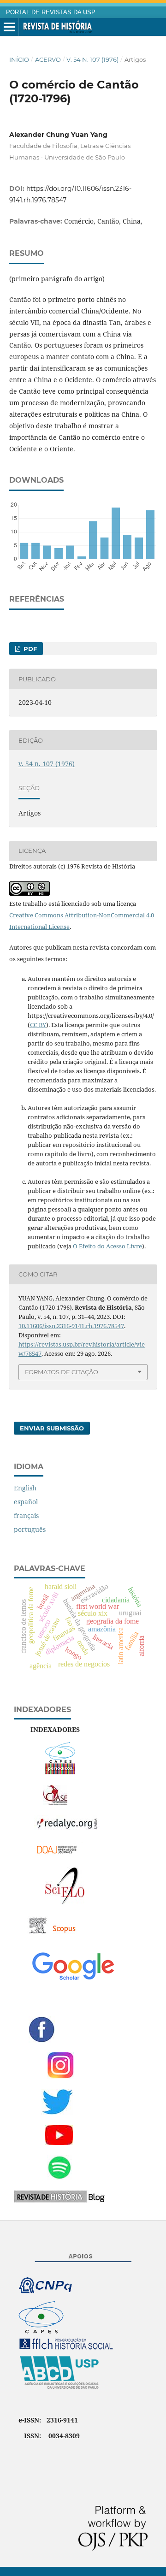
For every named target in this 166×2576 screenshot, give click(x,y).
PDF (29, 649)
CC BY (38, 1025)
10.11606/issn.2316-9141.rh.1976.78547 (71, 1326)
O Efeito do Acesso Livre (107, 1246)
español (26, 1502)
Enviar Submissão (52, 1428)
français (26, 1515)
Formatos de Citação (62, 1372)
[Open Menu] (9, 27)
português (30, 1529)
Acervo (48, 59)
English (25, 1488)
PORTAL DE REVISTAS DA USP (51, 12)
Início (19, 59)
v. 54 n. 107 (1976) (92, 59)
